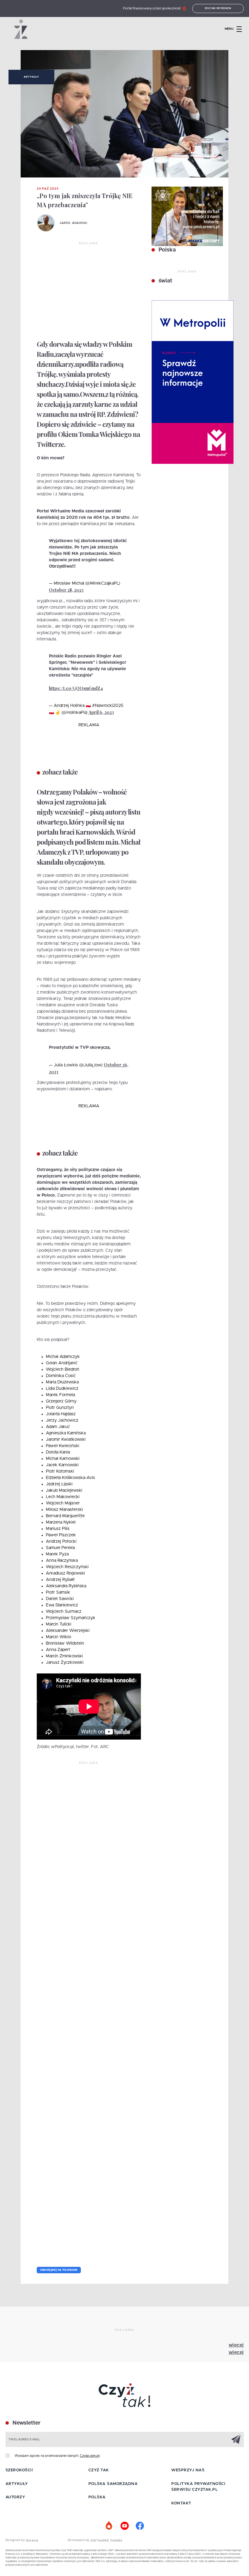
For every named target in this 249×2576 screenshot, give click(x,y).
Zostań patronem (218, 8)
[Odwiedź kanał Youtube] (124, 2526)
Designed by (16, 2540)
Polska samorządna (113, 2484)
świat (165, 281)
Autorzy (15, 2497)
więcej (236, 2345)
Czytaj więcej (90, 2456)
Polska (166, 250)
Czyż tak (99, 2470)
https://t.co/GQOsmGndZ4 (76, 688)
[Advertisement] (89, 291)
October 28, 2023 (66, 590)
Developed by (79, 2540)
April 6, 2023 (101, 712)
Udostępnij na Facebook (59, 2270)
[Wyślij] (236, 2439)
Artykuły (31, 77)
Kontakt (181, 2503)
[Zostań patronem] (109, 2526)
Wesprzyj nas (188, 2470)
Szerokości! (19, 2470)
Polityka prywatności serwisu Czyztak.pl (198, 2487)
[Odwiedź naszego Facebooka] (140, 2526)
